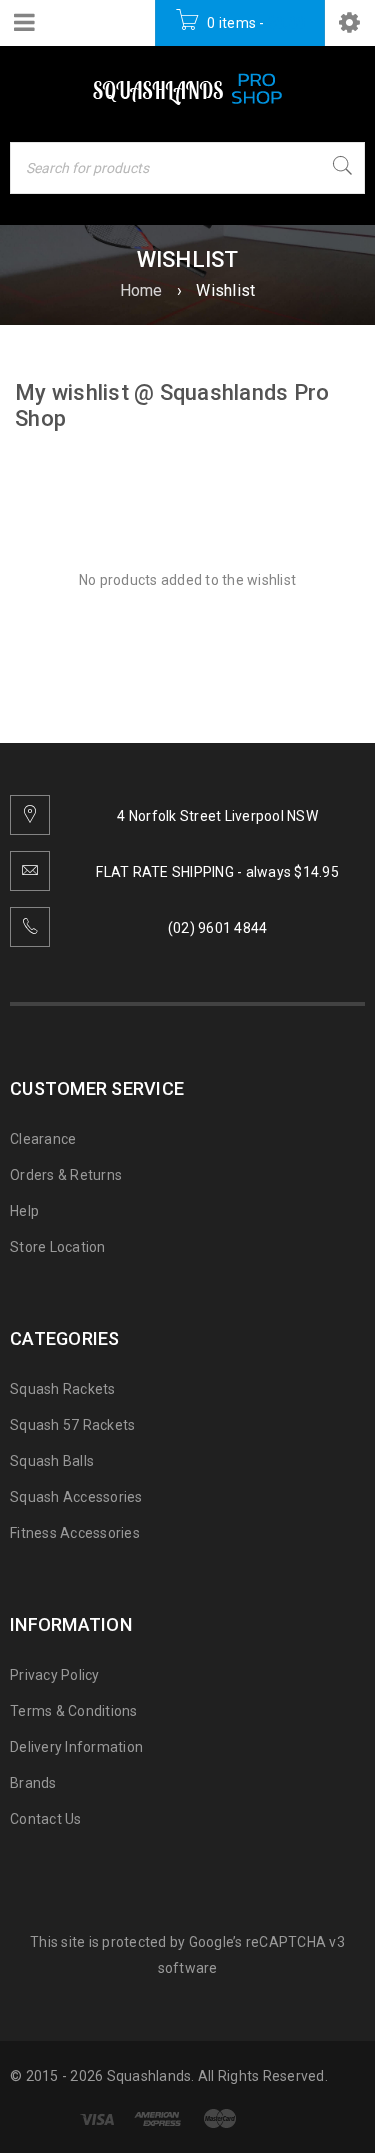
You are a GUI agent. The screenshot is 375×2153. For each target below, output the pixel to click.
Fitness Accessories (75, 1533)
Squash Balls (52, 1461)
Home (141, 290)
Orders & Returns (66, 1175)
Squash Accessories (76, 1497)
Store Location (58, 1247)
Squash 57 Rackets (72, 1425)
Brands (33, 1783)
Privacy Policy (55, 1675)
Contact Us (46, 1819)
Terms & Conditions (74, 1711)
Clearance (43, 1139)
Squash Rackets (63, 1389)
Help (24, 1211)
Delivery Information (76, 1747)
